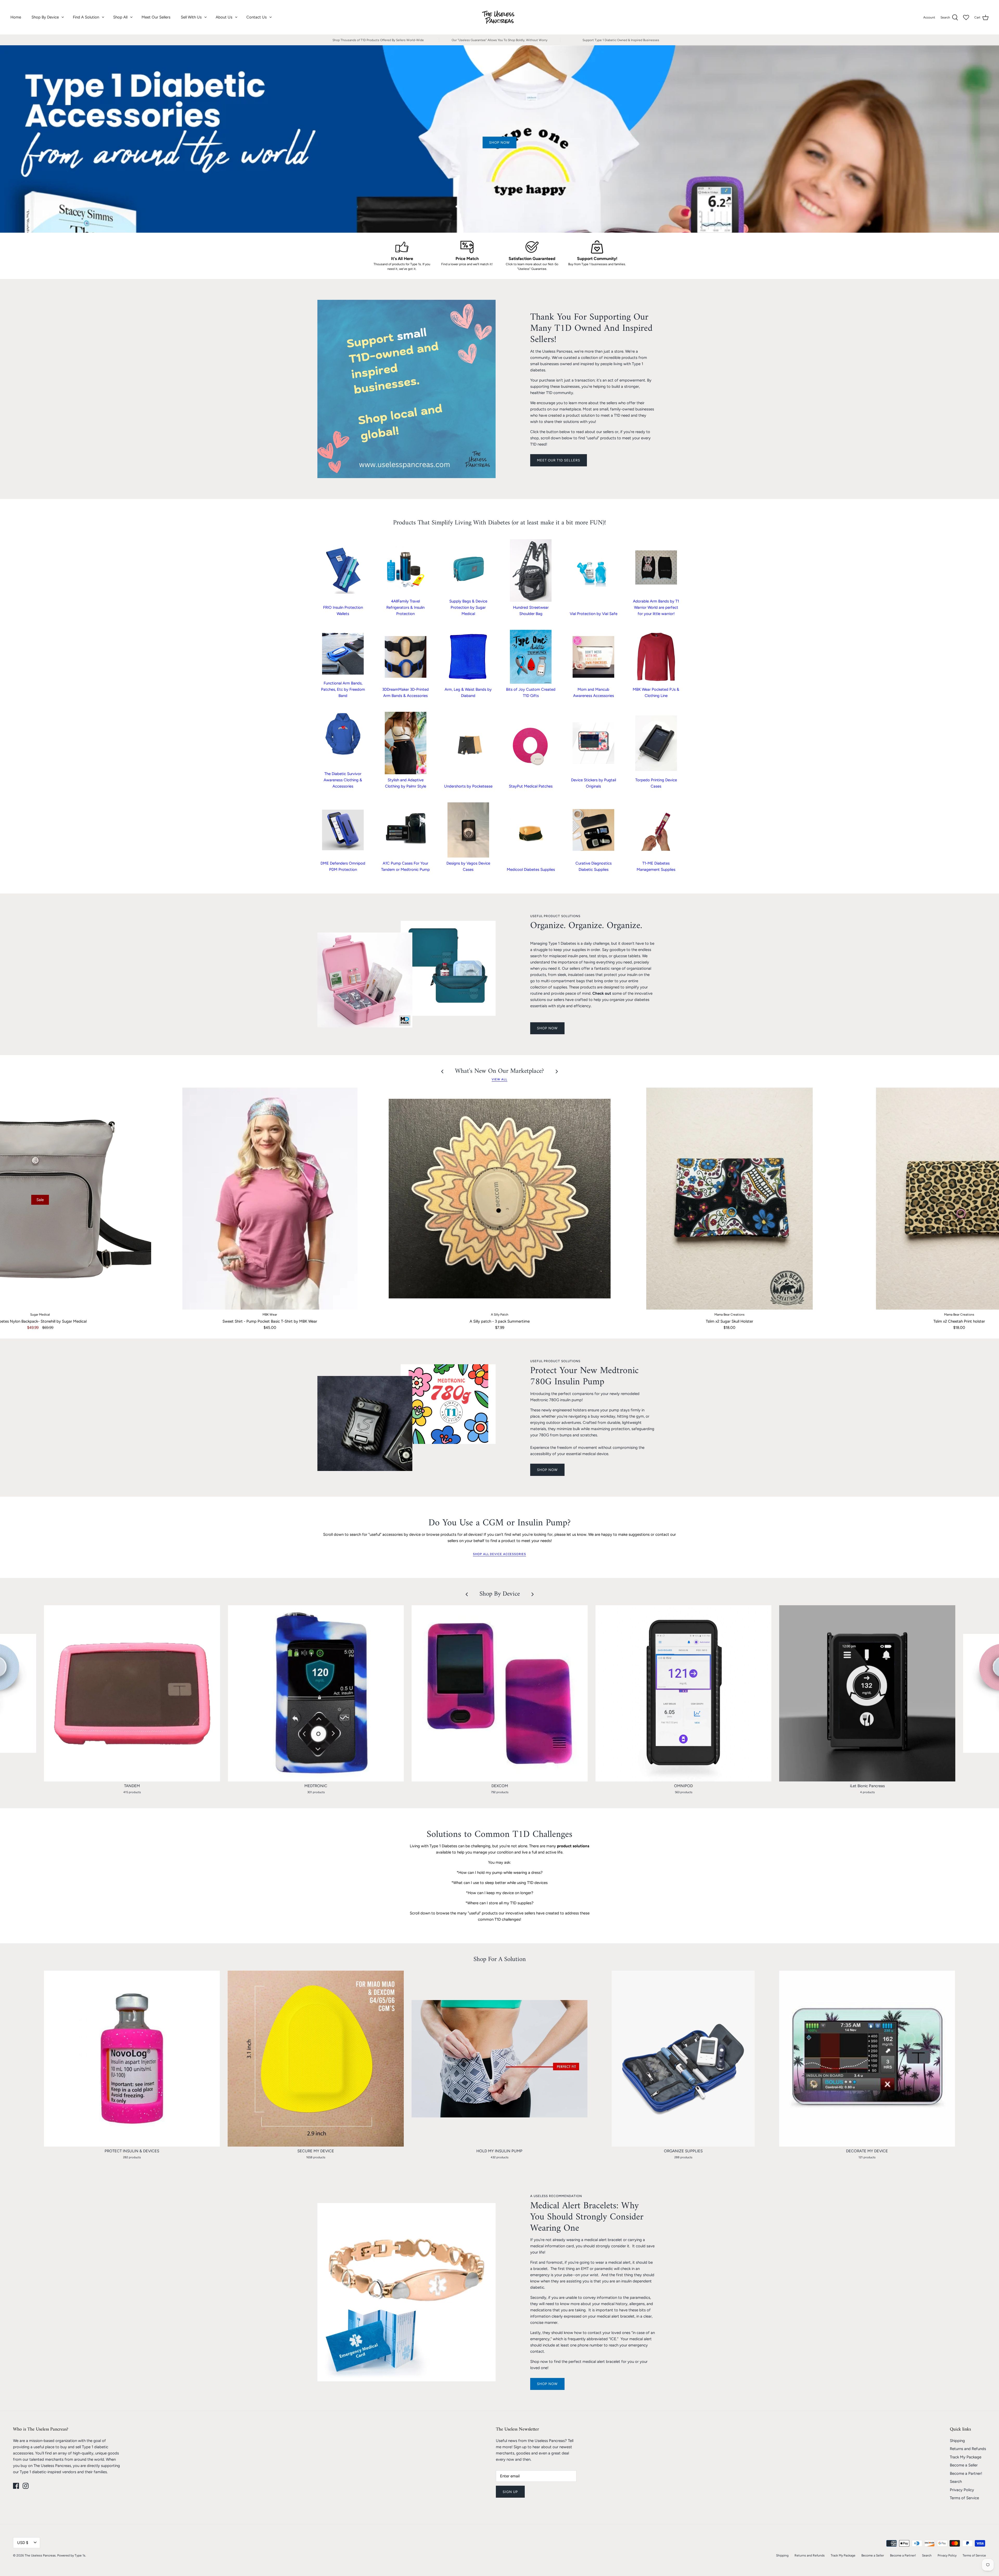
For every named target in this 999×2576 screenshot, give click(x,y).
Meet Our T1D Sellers (559, 460)
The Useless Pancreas (40, 2555)
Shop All (120, 17)
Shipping (957, 2441)
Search (956, 2482)
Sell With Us (191, 17)
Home (16, 17)
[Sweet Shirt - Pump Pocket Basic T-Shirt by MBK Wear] (270, 1199)
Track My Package (966, 2457)
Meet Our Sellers (156, 17)
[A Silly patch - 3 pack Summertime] (500, 1199)
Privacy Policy (962, 2490)
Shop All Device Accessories (499, 1554)
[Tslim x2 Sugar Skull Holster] (729, 1199)
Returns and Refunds (968, 2449)
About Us (224, 17)
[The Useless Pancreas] (500, 17)
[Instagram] (26, 2486)
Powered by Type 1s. (72, 2555)
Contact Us (257, 17)
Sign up (510, 2492)
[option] (499, 139)
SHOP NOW (547, 1028)
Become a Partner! (966, 2473)
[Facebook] (16, 2486)
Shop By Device (45, 17)
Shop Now (547, 2384)
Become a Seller (964, 2465)
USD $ (23, 2543)
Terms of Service (964, 2498)
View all (499, 1079)
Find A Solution (86, 17)
